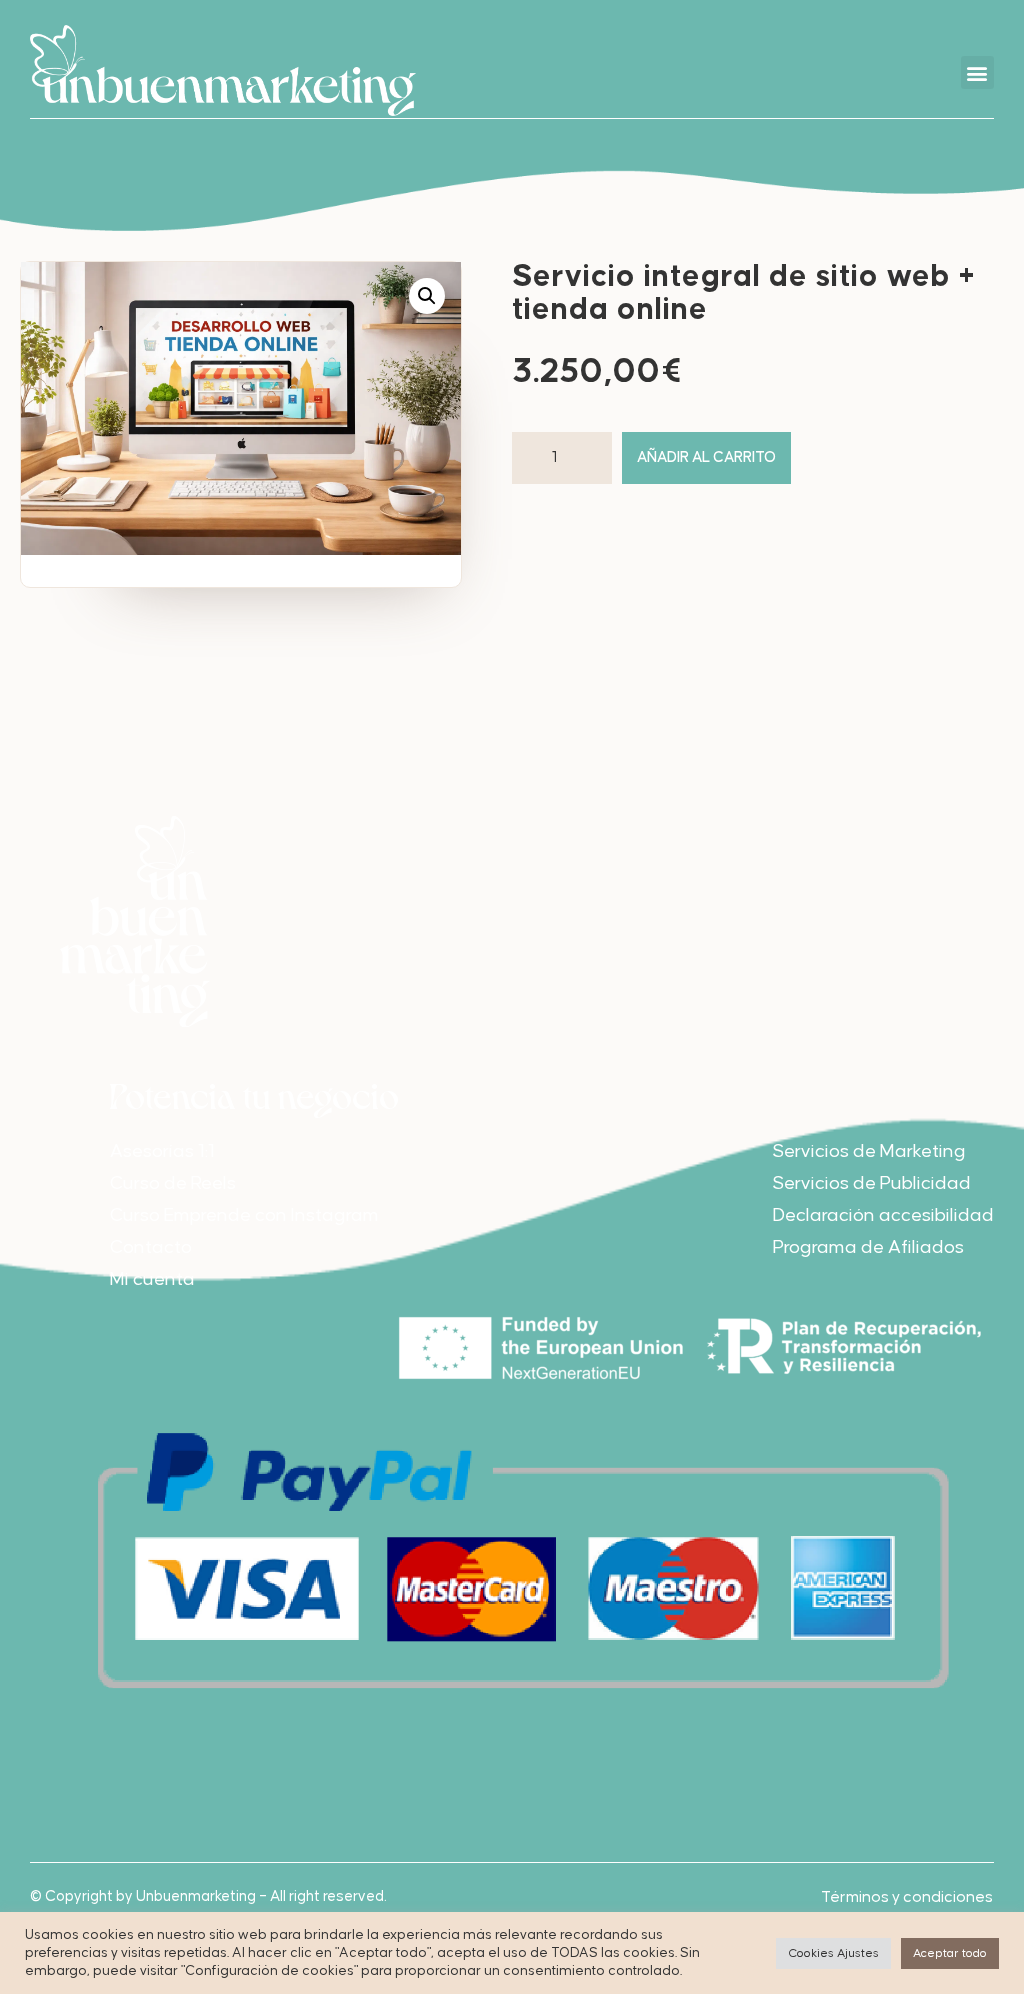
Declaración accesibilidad (883, 1215)
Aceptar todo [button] (950, 1953)
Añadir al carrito (706, 457)
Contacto (151, 1247)
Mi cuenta (152, 1279)
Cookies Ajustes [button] (833, 1953)
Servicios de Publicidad (872, 1183)
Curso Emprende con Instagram (244, 1215)
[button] (977, 72)
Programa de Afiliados (868, 1247)
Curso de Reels (173, 1183)
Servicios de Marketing (869, 1151)
